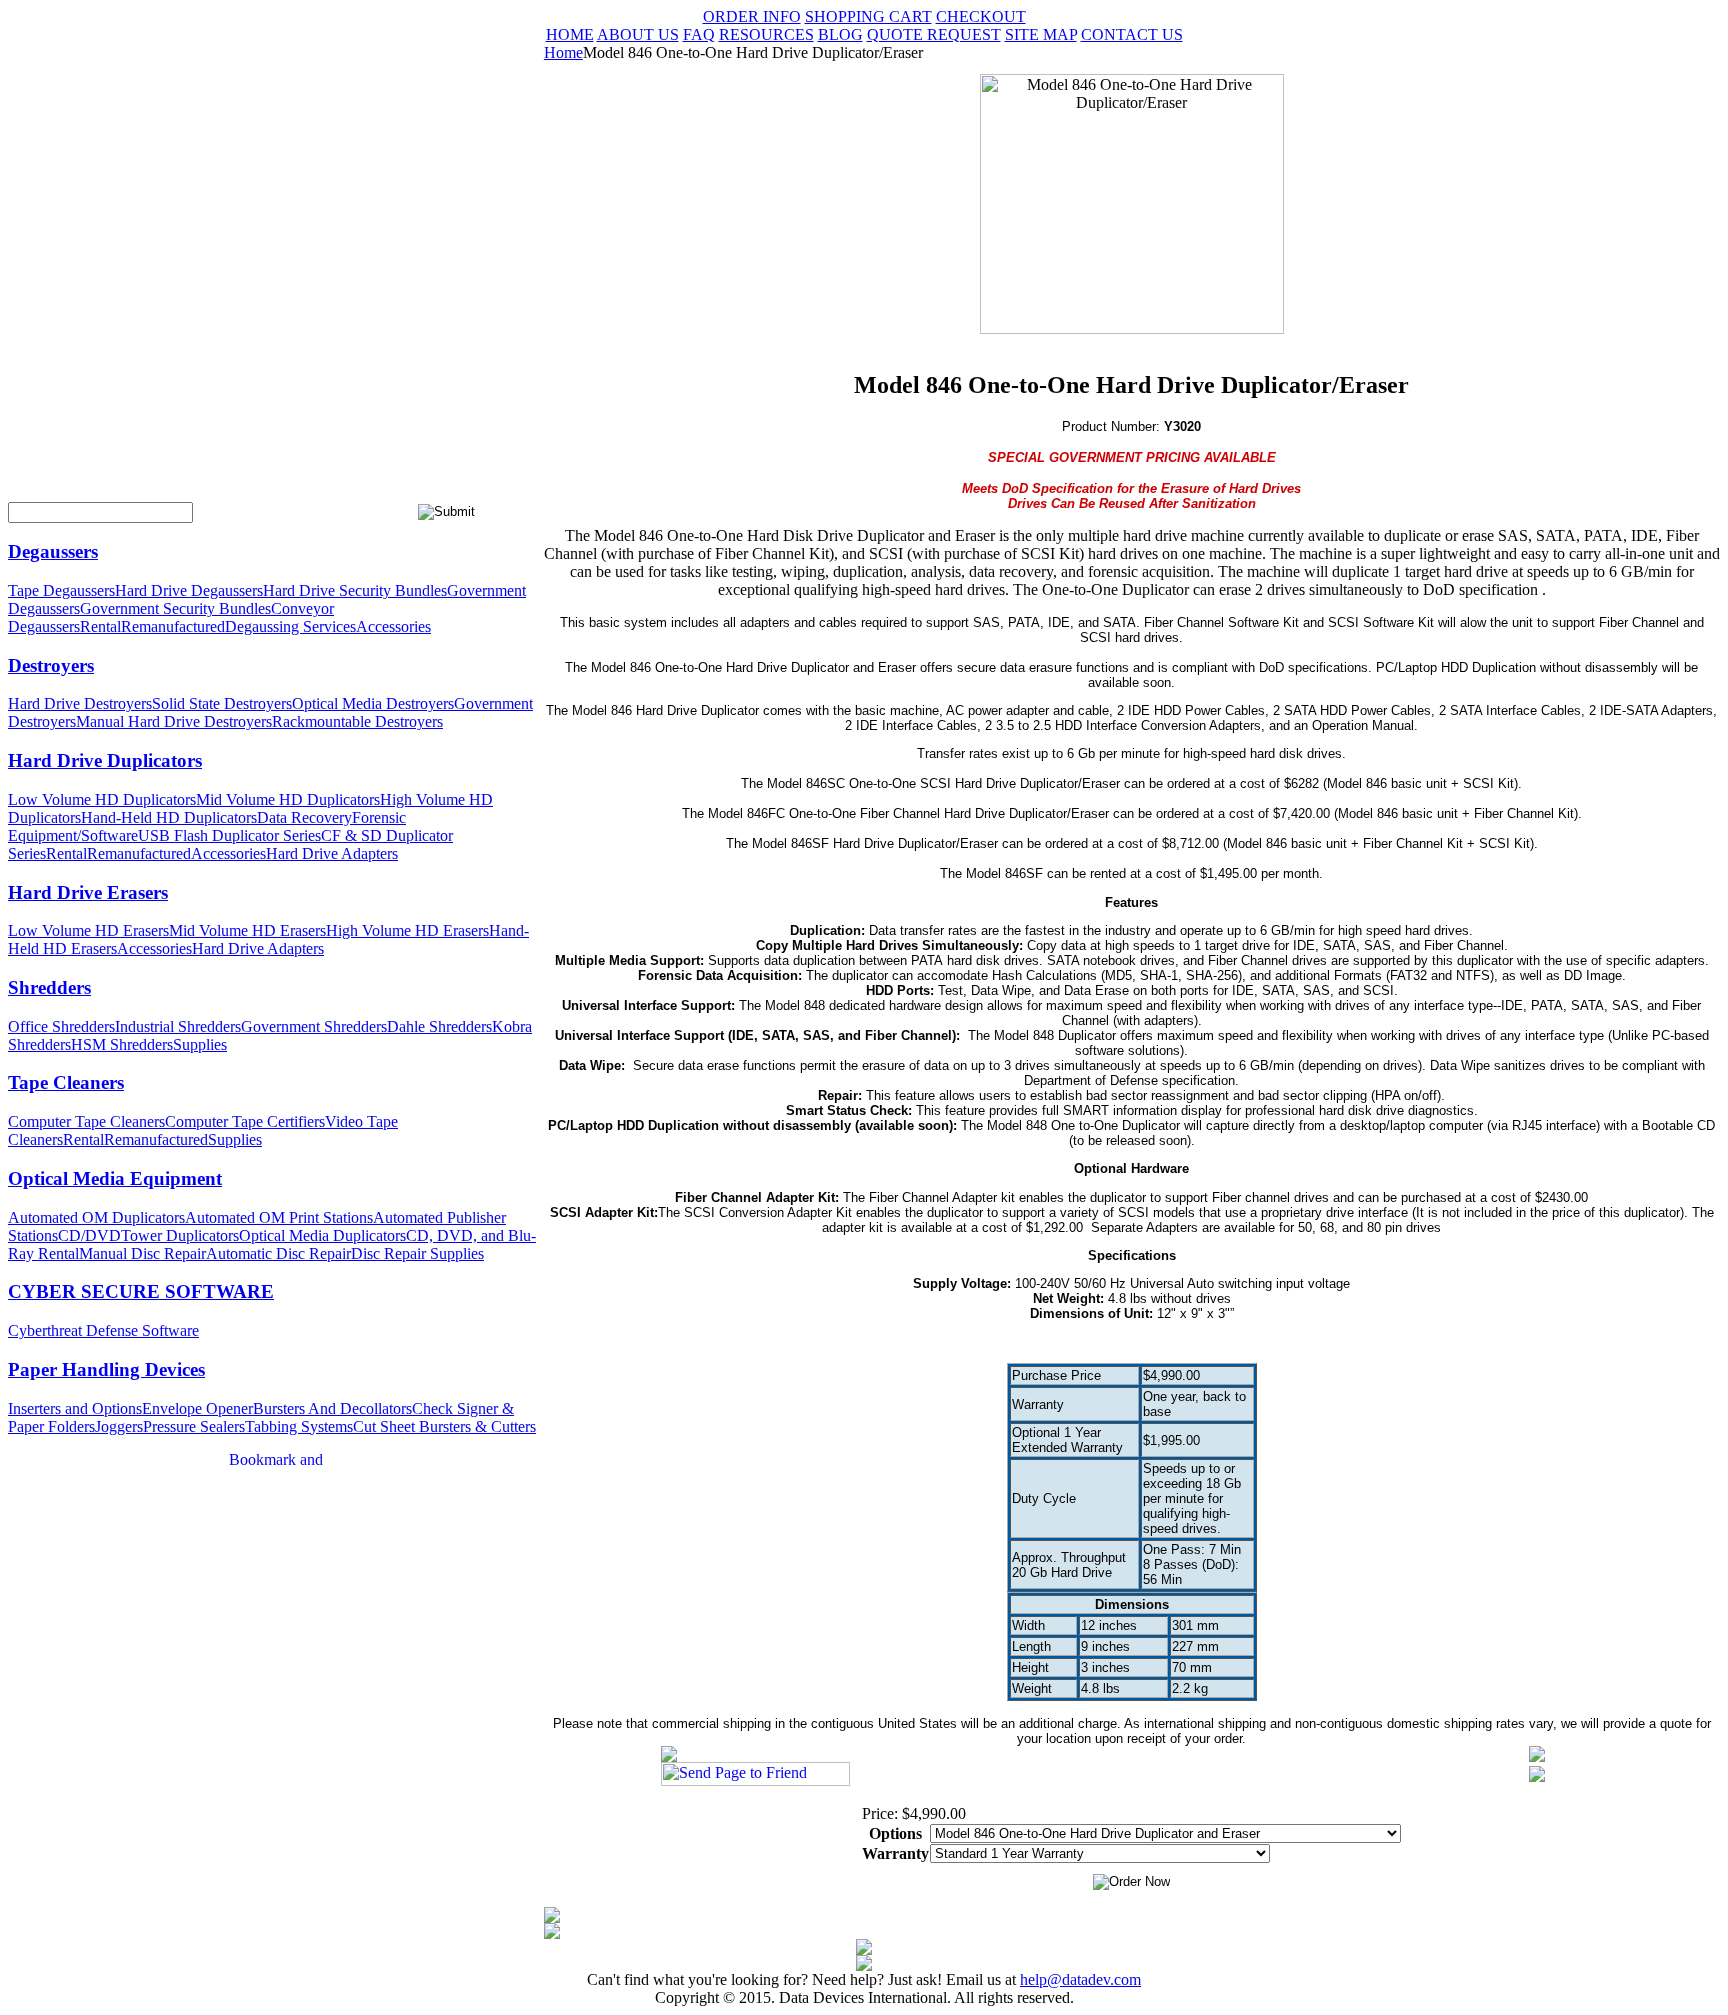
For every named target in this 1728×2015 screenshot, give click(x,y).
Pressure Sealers (194, 1426)
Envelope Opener (197, 1408)
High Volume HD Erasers (407, 930)
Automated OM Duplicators (96, 1217)
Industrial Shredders (178, 1026)
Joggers (119, 1426)
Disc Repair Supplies (417, 1253)
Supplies (200, 1044)
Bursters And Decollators (332, 1408)
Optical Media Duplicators (322, 1235)
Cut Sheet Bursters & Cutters (444, 1426)
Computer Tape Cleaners (86, 1121)
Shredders (49, 987)
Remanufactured (173, 626)
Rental (100, 626)
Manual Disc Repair (142, 1253)
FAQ (699, 34)
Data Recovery (304, 817)
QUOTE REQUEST (934, 34)
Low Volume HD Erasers (88, 930)
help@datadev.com (1080, 1979)
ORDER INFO (752, 16)
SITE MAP (1041, 34)
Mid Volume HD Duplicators (288, 799)
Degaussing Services (290, 626)
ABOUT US (638, 34)
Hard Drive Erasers (88, 892)
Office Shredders (61, 1026)
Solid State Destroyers (222, 703)
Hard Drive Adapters (332, 853)
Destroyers (51, 665)
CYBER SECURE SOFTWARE (141, 1291)
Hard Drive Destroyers (80, 703)
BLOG (840, 34)
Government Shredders (314, 1026)
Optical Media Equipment (115, 1178)
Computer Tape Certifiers (245, 1121)
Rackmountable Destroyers (357, 721)
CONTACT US (1132, 34)
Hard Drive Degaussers (189, 590)
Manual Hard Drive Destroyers (174, 721)
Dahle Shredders (439, 1026)
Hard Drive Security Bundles (355, 590)
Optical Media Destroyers (373, 703)
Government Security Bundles (175, 608)
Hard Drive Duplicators (105, 760)
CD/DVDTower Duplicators (148, 1235)
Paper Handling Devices (106, 1369)
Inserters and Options (75, 1408)
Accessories (393, 626)
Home (563, 52)
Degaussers (53, 551)
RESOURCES (766, 34)
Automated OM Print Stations (279, 1217)
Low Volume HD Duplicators (102, 799)
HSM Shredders (122, 1044)
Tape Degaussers (61, 590)
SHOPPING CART (868, 16)
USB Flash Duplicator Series (229, 835)
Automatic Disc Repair (278, 1253)
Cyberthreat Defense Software (103, 1330)
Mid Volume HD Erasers (247, 930)
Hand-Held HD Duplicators (169, 817)
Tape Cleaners (66, 1082)
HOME (570, 34)
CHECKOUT (981, 16)
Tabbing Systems (299, 1426)
